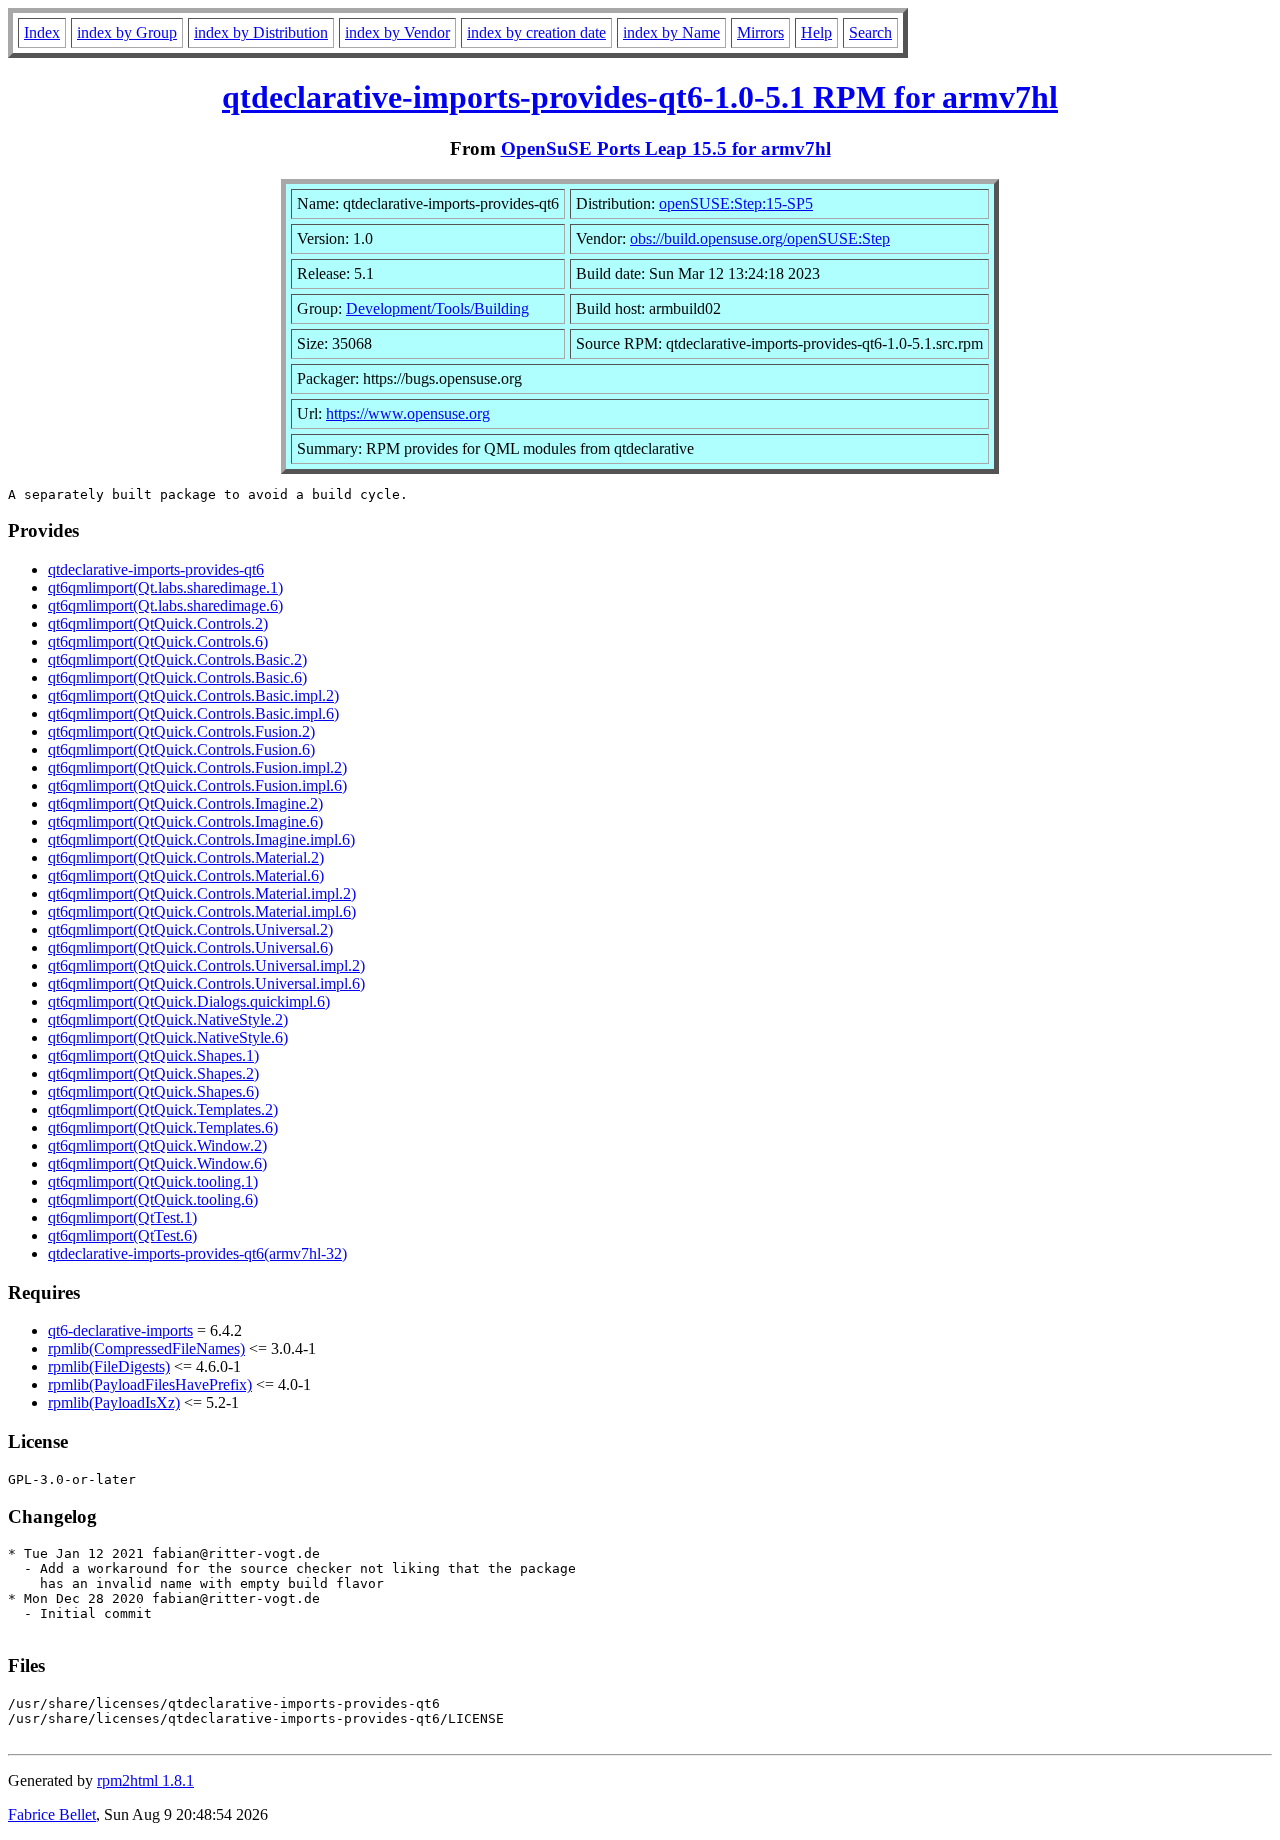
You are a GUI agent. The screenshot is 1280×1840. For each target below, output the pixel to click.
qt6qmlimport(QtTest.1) (122, 1217)
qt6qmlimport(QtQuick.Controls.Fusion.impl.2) (197, 767)
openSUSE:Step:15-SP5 (736, 203)
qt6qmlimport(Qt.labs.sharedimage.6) (165, 605)
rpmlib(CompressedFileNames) (146, 1348)
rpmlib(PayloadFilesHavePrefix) (150, 1384)
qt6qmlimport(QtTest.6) (122, 1235)
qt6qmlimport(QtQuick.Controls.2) (158, 623)
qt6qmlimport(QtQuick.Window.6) (157, 1163)
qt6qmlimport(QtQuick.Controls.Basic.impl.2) (193, 695)
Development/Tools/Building (437, 308)
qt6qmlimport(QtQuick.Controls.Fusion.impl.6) (197, 785)
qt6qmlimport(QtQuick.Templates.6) (163, 1127)
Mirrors (760, 32)
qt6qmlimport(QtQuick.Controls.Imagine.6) (185, 821)
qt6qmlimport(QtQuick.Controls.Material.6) (186, 875)
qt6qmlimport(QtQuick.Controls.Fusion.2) (181, 731)
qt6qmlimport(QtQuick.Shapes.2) (153, 1073)
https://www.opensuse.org (408, 413)
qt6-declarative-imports (120, 1330)
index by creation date (536, 32)
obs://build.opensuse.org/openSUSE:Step (760, 238)
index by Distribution (261, 32)
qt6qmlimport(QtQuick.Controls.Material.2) (186, 857)
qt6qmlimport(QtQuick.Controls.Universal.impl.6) (206, 983)
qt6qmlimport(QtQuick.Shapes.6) (153, 1091)
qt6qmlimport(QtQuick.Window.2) (157, 1145)
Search (870, 32)
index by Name (671, 32)
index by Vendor (397, 32)
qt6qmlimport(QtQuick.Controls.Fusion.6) (181, 749)
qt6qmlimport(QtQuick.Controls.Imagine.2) (185, 803)
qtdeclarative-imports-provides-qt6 (156, 569)
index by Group (127, 32)
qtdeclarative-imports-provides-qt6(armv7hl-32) (197, 1253)
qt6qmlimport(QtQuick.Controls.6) (158, 641)
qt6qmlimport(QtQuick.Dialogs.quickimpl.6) (189, 1001)
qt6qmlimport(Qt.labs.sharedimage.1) (165, 587)
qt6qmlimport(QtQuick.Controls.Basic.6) (177, 677)
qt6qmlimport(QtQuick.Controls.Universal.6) (190, 947)
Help (816, 32)
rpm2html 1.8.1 (145, 1780)
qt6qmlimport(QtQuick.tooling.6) (153, 1199)
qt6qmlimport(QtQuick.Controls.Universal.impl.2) (206, 965)
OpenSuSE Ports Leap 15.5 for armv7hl (666, 148)
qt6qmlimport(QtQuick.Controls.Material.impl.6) (202, 911)
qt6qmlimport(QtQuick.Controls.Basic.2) (177, 659)
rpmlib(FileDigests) (109, 1366)
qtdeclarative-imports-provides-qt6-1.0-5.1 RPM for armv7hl (640, 97)
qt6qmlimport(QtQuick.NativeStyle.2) (168, 1019)
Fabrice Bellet (52, 1814)
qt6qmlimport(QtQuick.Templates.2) (163, 1109)
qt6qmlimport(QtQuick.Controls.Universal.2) (190, 929)
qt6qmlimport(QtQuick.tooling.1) (153, 1181)
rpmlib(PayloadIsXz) (114, 1402)
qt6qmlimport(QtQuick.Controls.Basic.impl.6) (193, 713)
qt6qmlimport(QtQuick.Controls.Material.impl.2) (202, 893)
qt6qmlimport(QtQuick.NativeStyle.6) (168, 1037)
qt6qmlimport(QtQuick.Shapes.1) (153, 1055)
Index (42, 32)
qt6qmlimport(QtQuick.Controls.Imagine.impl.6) (201, 839)
